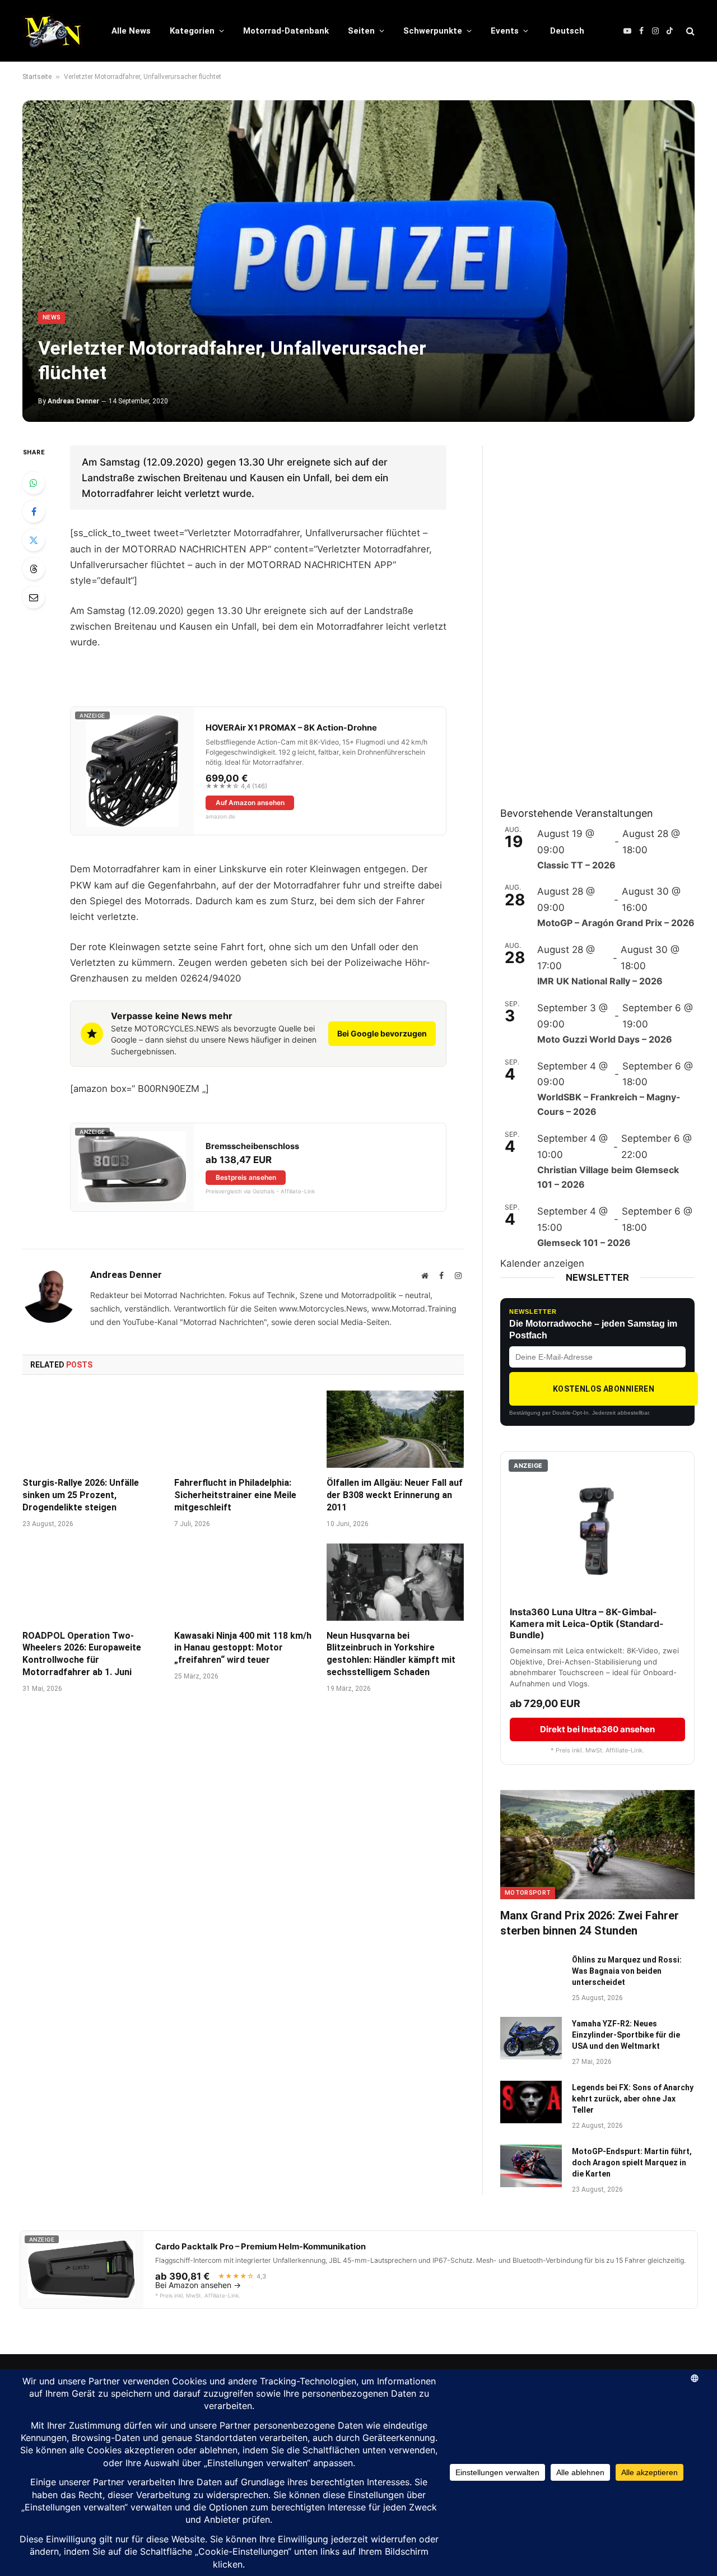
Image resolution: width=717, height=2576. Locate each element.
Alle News (131, 31)
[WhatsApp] (34, 483)
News (52, 317)
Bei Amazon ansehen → (198, 2285)
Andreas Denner (73, 401)
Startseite (37, 77)
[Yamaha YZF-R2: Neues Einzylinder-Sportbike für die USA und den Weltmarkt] (531, 2038)
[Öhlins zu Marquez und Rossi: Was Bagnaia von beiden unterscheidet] (531, 1974)
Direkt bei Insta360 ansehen (597, 1729)
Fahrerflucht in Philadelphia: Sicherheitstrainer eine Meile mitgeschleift (235, 1495)
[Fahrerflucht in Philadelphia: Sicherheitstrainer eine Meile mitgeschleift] (243, 1429)
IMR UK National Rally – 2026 (600, 981)
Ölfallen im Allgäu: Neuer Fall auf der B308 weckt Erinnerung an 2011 (395, 1495)
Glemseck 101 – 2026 (584, 1243)
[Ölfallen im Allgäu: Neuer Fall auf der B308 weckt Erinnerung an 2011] (395, 1429)
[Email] (34, 597)
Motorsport (528, 1893)
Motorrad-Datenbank (286, 31)
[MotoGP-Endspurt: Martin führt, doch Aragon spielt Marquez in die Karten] (531, 2166)
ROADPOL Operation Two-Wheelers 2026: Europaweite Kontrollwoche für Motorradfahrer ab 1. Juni (82, 1654)
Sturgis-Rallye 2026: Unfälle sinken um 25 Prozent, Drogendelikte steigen (81, 1495)
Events (505, 31)
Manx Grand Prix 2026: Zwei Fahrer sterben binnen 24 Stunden (590, 1923)
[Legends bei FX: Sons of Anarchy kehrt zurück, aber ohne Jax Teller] (531, 2102)
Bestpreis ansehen (246, 1177)
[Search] (689, 31)
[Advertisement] (584, 613)
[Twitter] (34, 540)
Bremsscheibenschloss (252, 1146)
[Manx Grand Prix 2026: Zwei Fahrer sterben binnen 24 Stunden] (597, 1845)
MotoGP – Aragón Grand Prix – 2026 (616, 923)
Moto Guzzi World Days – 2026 (605, 1039)
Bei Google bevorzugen (382, 1033)
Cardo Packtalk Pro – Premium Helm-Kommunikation (260, 2247)
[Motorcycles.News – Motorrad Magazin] (52, 31)
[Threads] (34, 569)
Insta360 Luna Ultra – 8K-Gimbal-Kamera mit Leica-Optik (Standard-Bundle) (587, 1624)
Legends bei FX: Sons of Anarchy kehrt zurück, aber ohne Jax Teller (633, 2099)
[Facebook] (34, 512)
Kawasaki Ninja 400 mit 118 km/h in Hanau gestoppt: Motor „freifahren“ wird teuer (243, 1648)
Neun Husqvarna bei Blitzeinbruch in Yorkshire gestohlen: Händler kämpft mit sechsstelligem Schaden (391, 1654)
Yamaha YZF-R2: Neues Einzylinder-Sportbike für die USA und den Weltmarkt (626, 2035)
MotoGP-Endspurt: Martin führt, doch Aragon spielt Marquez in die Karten (632, 2163)
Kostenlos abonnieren (604, 1389)
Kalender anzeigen (542, 1263)
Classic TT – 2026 (576, 865)
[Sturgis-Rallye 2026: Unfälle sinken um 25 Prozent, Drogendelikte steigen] (91, 1429)
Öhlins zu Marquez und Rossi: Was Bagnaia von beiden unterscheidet (627, 1971)
